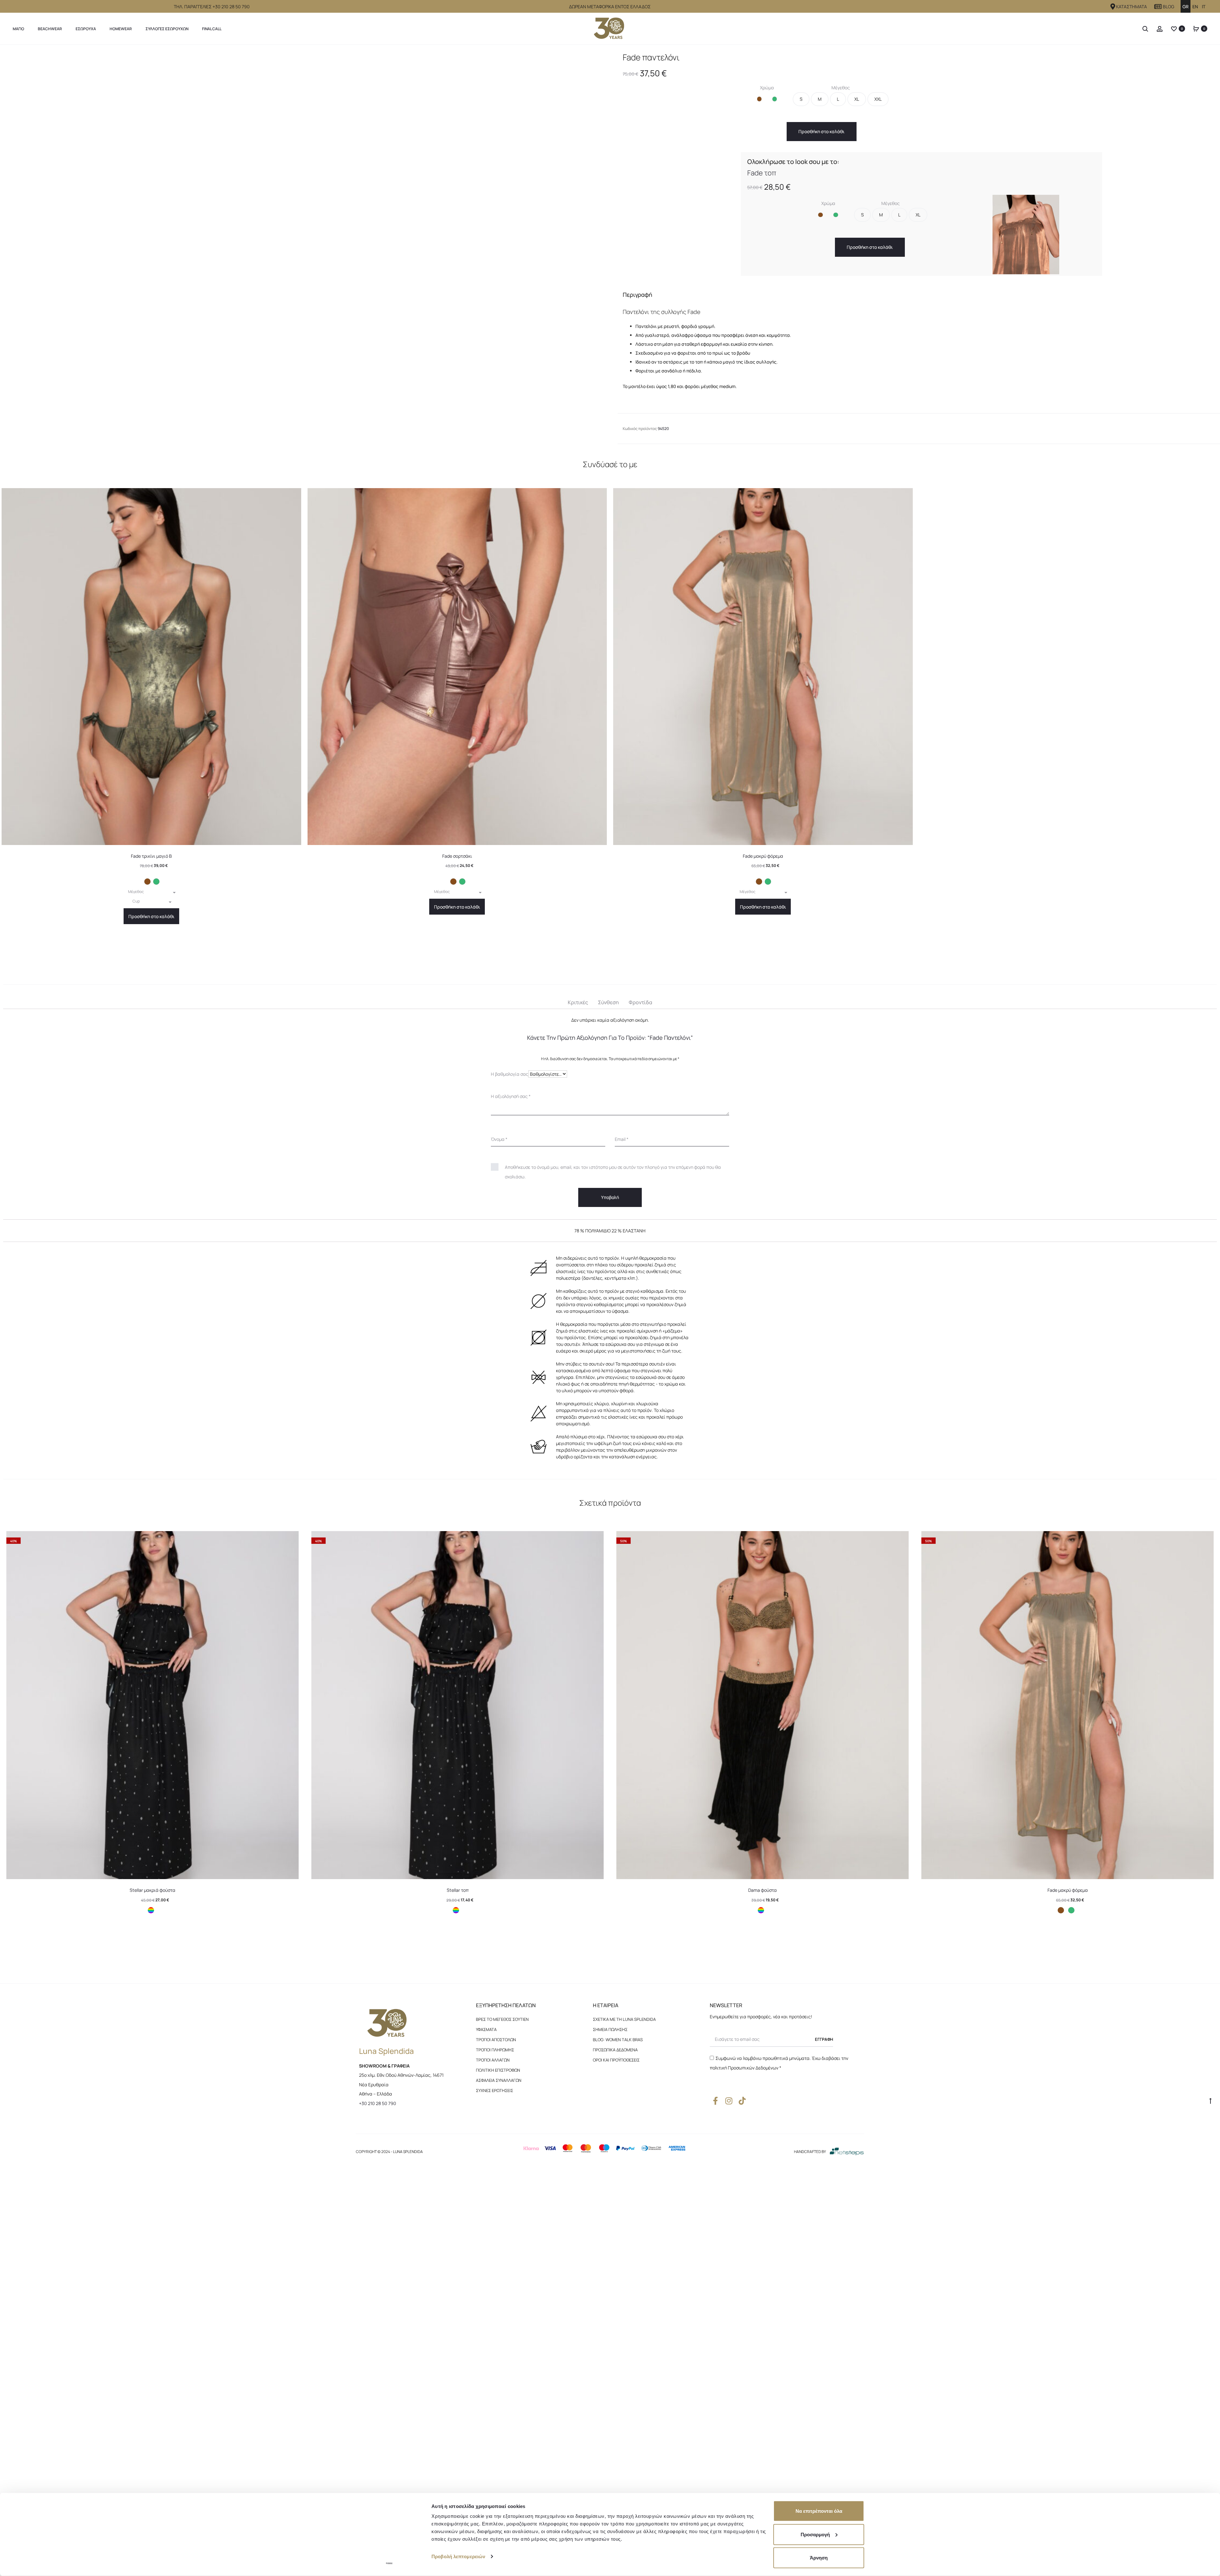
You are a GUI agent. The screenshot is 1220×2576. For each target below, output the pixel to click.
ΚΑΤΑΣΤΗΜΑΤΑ (1132, 7)
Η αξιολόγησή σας (511, 1501)
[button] (759, 136)
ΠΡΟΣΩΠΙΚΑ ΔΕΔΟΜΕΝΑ (615, 2202)
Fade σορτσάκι (457, 1235)
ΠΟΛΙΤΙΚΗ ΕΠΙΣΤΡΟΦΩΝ (498, 2222)
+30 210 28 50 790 (378, 2255)
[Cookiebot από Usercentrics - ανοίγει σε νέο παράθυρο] (389, 2564)
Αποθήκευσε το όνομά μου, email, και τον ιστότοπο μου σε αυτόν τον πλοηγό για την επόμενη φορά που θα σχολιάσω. (613, 1567)
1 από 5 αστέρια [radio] (496, 1477)
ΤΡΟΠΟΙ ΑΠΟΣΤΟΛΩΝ (496, 2192)
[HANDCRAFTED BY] (847, 2304)
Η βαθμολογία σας (510, 1465)
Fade (75, 52)
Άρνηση (819, 2558)
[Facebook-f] (715, 2253)
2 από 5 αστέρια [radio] (506, 1477)
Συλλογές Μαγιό (49, 52)
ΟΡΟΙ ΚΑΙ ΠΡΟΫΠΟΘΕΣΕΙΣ (616, 2212)
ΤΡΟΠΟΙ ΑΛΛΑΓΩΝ (493, 2212)
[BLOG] (1158, 7)
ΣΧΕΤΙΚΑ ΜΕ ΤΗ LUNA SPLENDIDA (624, 2171)
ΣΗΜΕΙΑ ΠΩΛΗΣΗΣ (610, 2182)
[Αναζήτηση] (1145, 29)
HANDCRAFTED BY (810, 2304)
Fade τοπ (762, 201)
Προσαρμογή (815, 2534)
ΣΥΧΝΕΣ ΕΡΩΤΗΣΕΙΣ (495, 2243)
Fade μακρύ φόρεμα (763, 1235)
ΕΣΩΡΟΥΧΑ (86, 29)
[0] (1174, 29)
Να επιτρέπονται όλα (819, 2511)
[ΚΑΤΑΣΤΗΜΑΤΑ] (1113, 7)
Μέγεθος (841, 119)
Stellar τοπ (458, 2042)
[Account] (1160, 29)
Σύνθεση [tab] (608, 1394)
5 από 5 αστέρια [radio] (538, 1477)
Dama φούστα (762, 2042)
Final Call (212, 29)
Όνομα (499, 1544)
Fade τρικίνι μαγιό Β (151, 1235)
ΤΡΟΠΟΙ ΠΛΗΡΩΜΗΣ (495, 2202)
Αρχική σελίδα (16, 52)
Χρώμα (767, 119)
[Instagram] (729, 2253)
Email (622, 1544)
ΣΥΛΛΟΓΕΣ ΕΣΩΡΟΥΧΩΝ (167, 29)
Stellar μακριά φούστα (152, 2042)
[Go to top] (1210, 2253)
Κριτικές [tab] (578, 1394)
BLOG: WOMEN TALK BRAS (618, 2192)
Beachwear (50, 29)
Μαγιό (18, 29)
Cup (136, 1287)
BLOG (1169, 7)
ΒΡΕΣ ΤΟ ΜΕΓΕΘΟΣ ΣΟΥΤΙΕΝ (502, 2171)
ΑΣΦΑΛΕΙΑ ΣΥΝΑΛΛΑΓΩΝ (499, 2232)
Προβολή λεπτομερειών (458, 2556)
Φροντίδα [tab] (640, 1394)
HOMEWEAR (121, 29)
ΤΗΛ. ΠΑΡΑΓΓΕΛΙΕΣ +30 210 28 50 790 (212, 7)
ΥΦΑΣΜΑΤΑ (486, 2182)
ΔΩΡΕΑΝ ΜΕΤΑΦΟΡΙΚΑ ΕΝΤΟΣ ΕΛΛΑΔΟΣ (610, 7)
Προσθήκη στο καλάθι (795, 159)
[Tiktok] (742, 2253)
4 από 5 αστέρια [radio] (527, 1477)
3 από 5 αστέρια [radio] (517, 1477)
